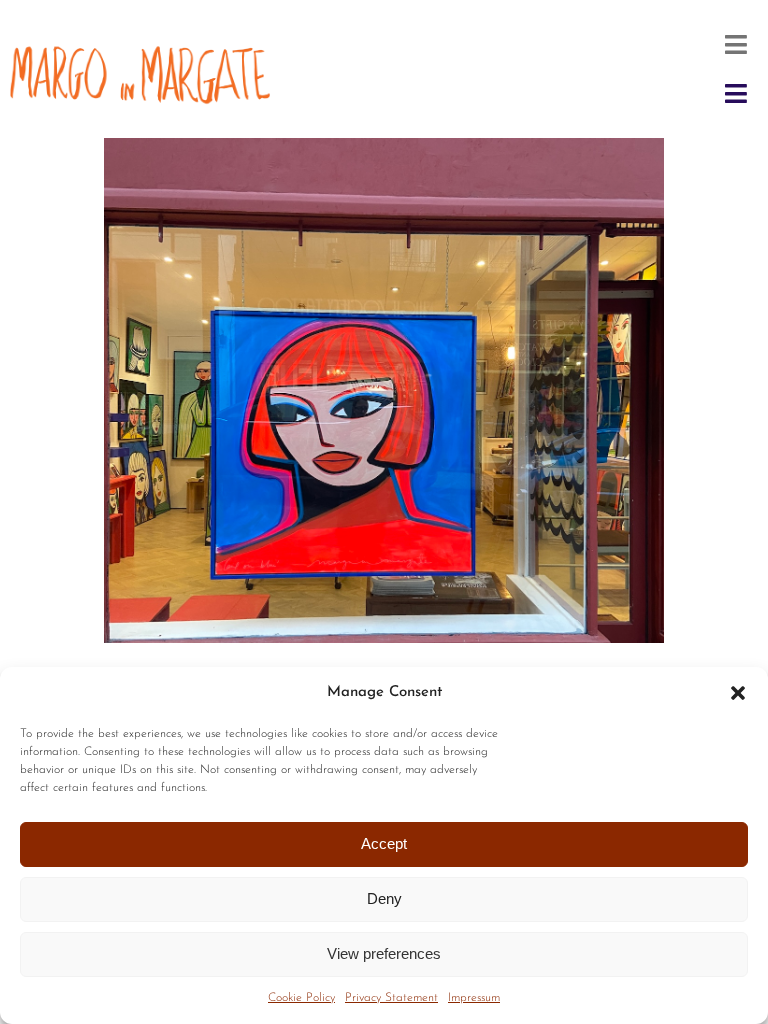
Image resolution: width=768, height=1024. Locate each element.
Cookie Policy (301, 998)
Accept (384, 843)
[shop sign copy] (144, 46)
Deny (384, 898)
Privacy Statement (391, 998)
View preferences (384, 953)
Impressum (474, 998)
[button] (738, 693)
